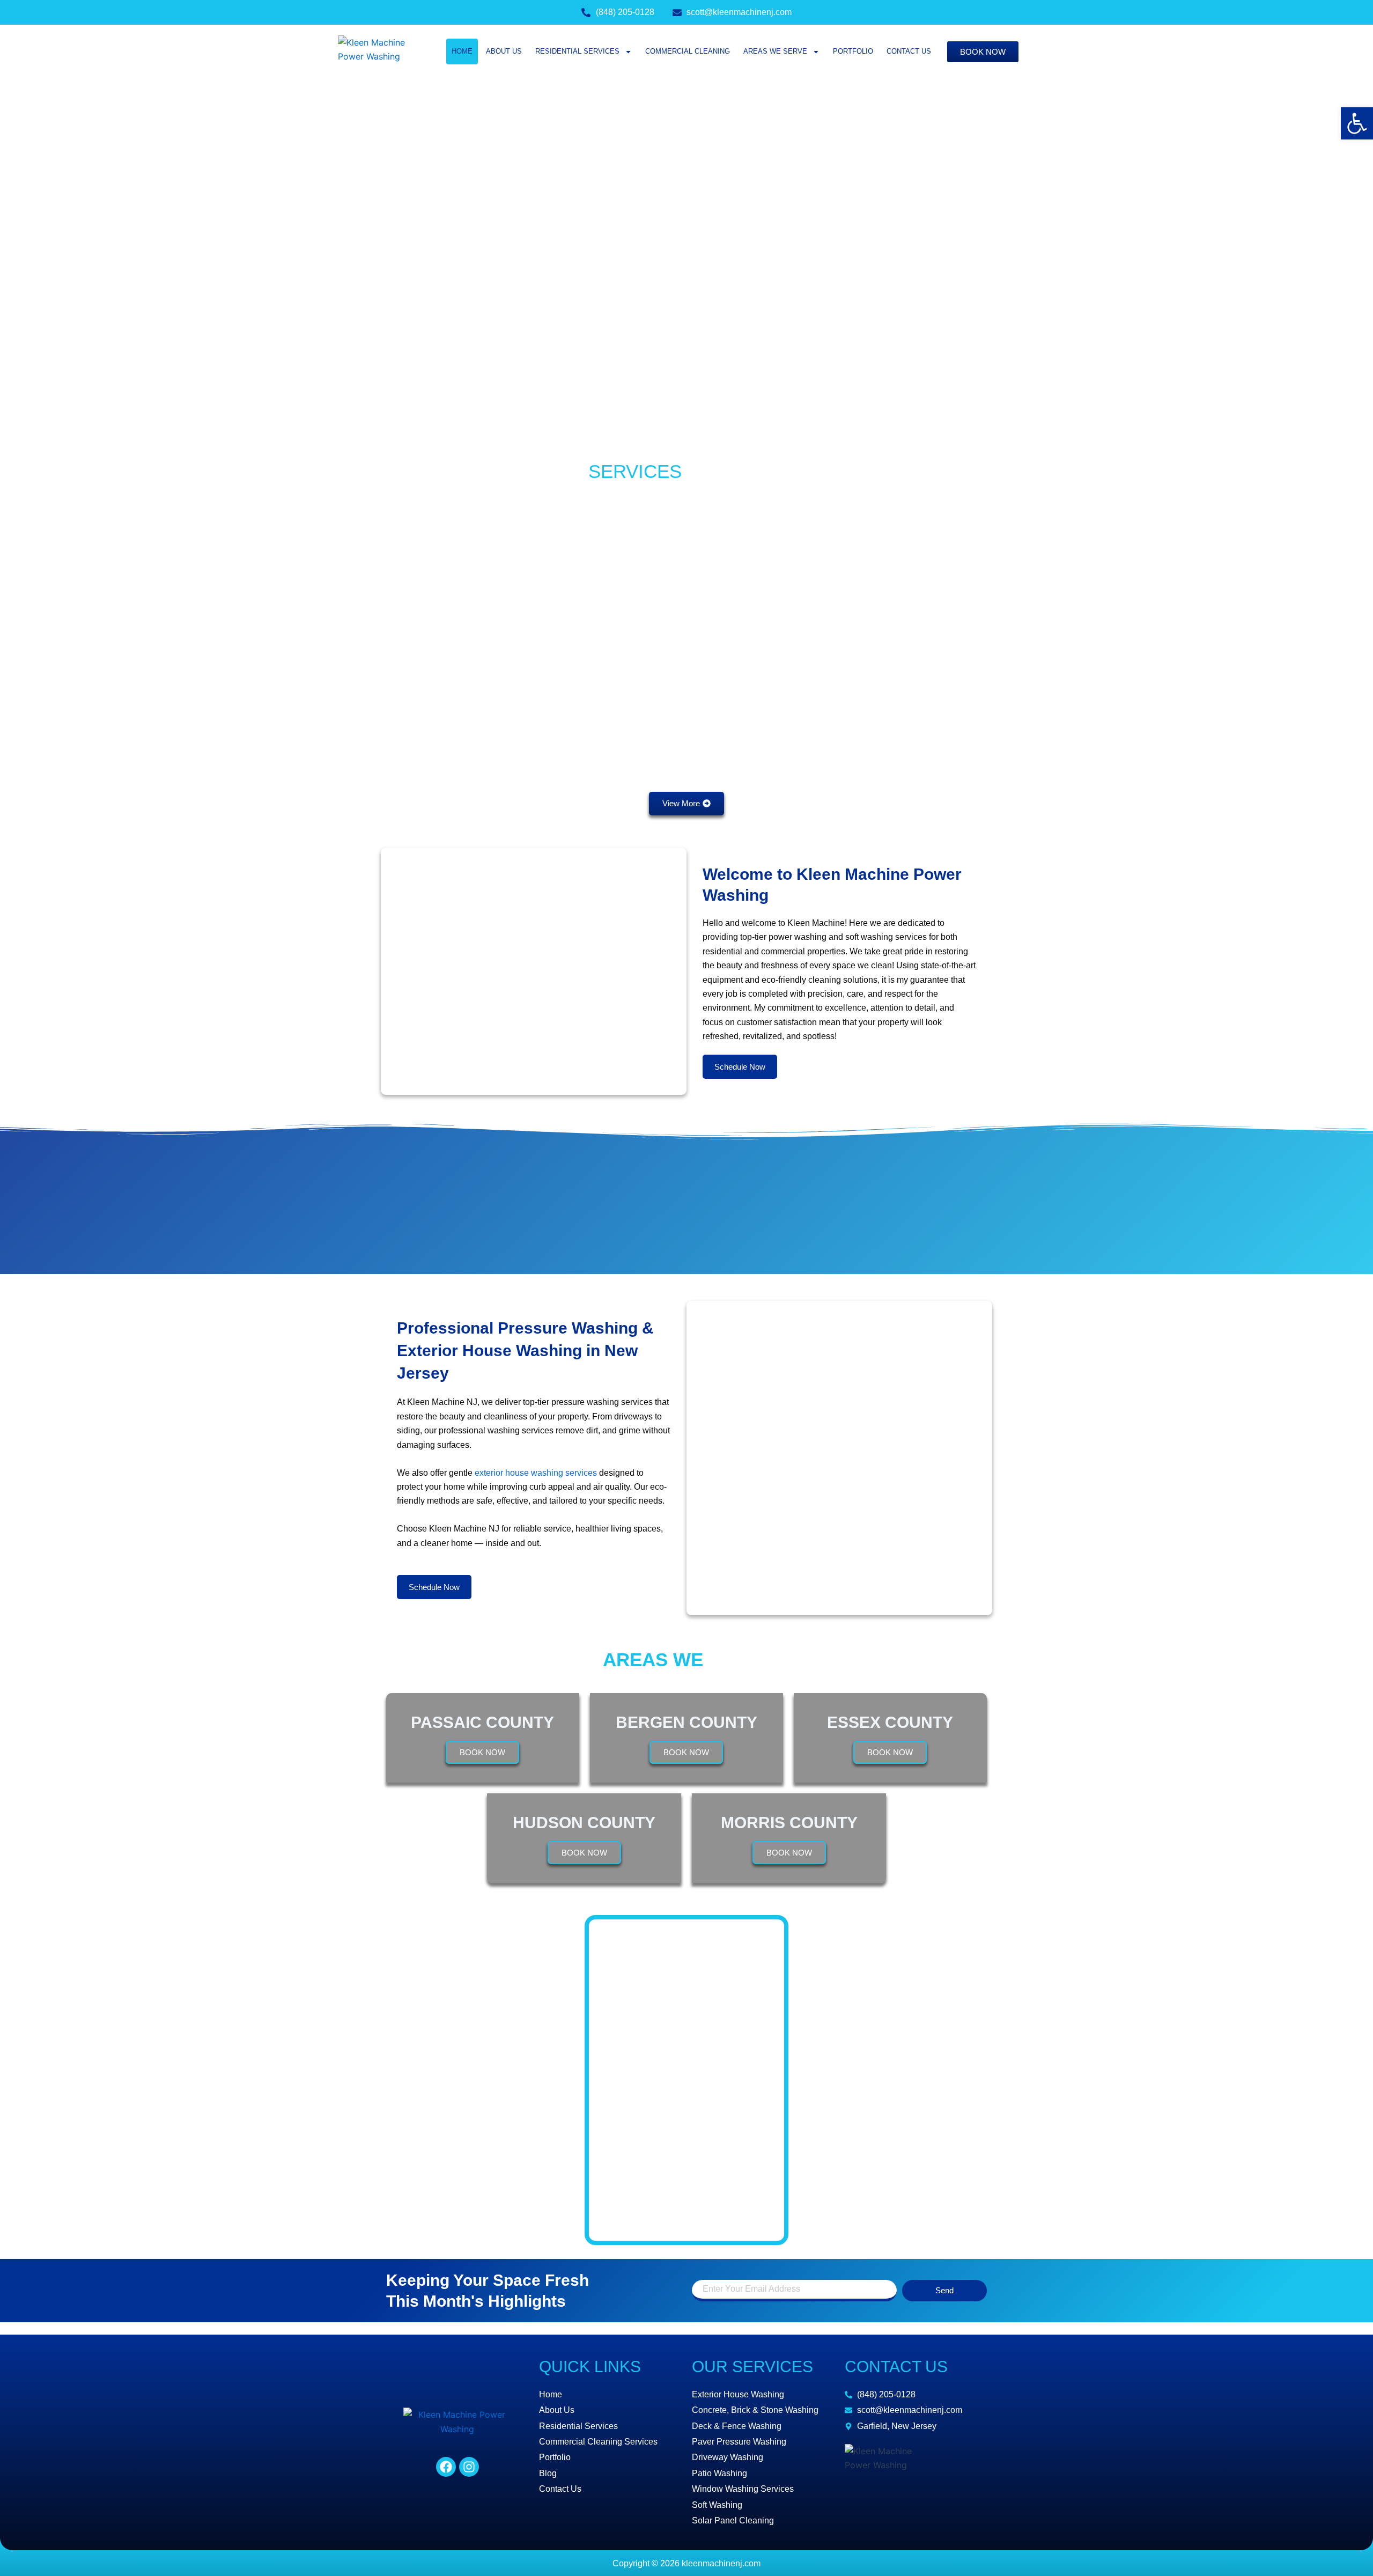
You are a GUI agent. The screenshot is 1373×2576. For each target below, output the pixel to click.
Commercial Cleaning (688, 51)
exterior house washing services (536, 1473)
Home (462, 51)
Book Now (482, 1752)
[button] (1357, 123)
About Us (504, 51)
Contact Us (909, 51)
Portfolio (853, 51)
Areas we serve (775, 51)
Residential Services (577, 51)
